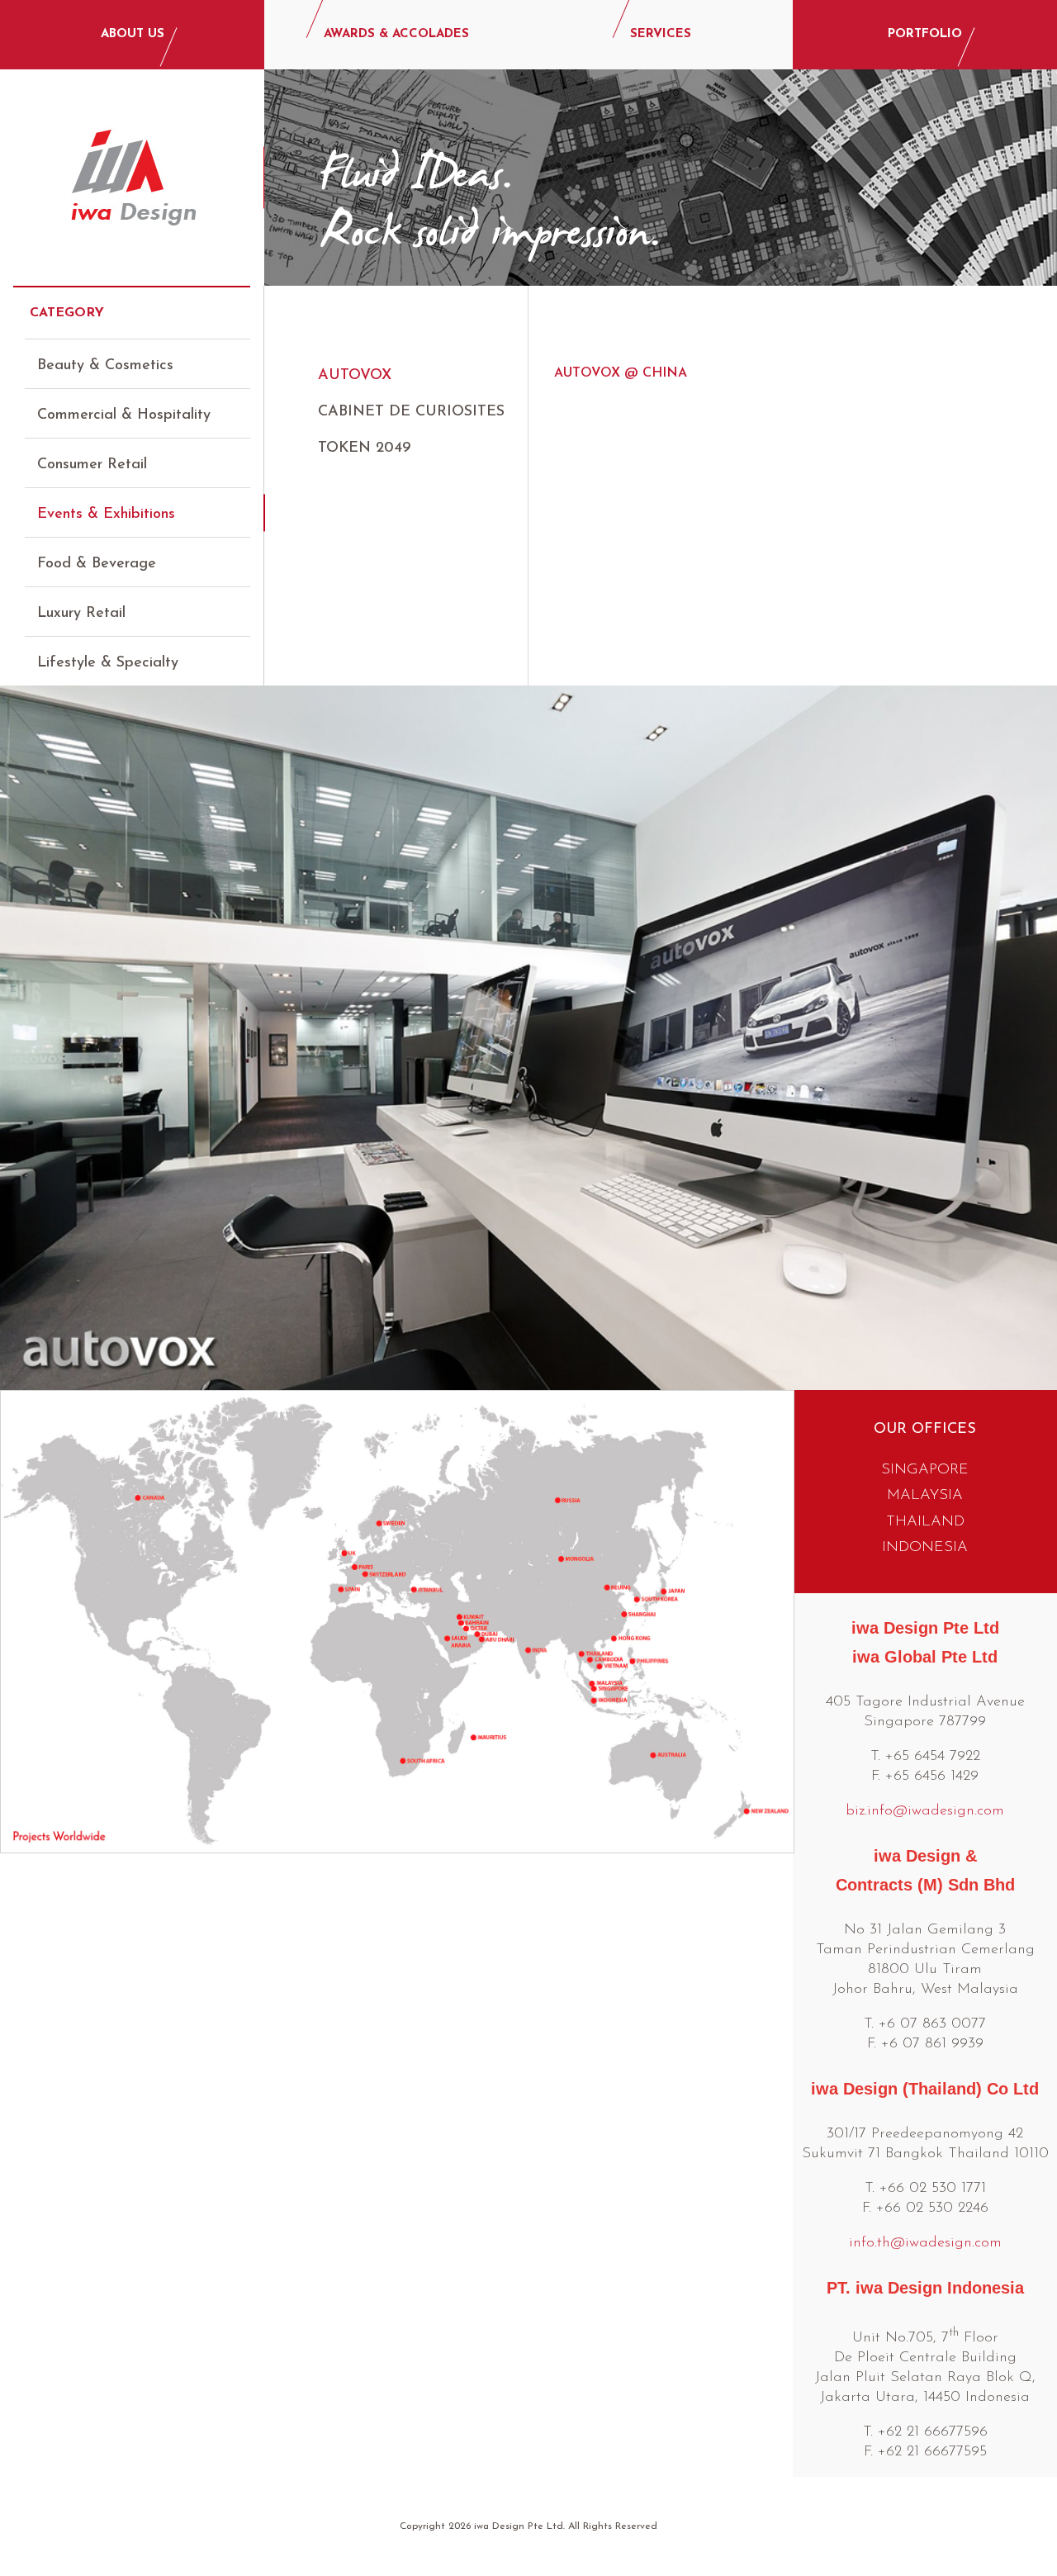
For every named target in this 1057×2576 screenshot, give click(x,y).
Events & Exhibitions (106, 515)
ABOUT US (133, 34)
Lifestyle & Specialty (108, 663)
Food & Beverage (97, 564)
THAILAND (925, 1522)
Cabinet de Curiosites (411, 412)
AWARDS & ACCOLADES (396, 34)
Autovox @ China (621, 373)
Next (1031, 1029)
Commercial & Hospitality (124, 415)
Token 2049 (364, 448)
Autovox (355, 376)
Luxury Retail (81, 614)
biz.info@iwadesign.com (925, 1811)
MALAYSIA (925, 1496)
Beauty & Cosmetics (105, 366)
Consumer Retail (92, 465)
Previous (26, 1029)
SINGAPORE (925, 1470)
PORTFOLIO (925, 34)
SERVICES (661, 34)
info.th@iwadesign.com (925, 2243)
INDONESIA (925, 1548)
